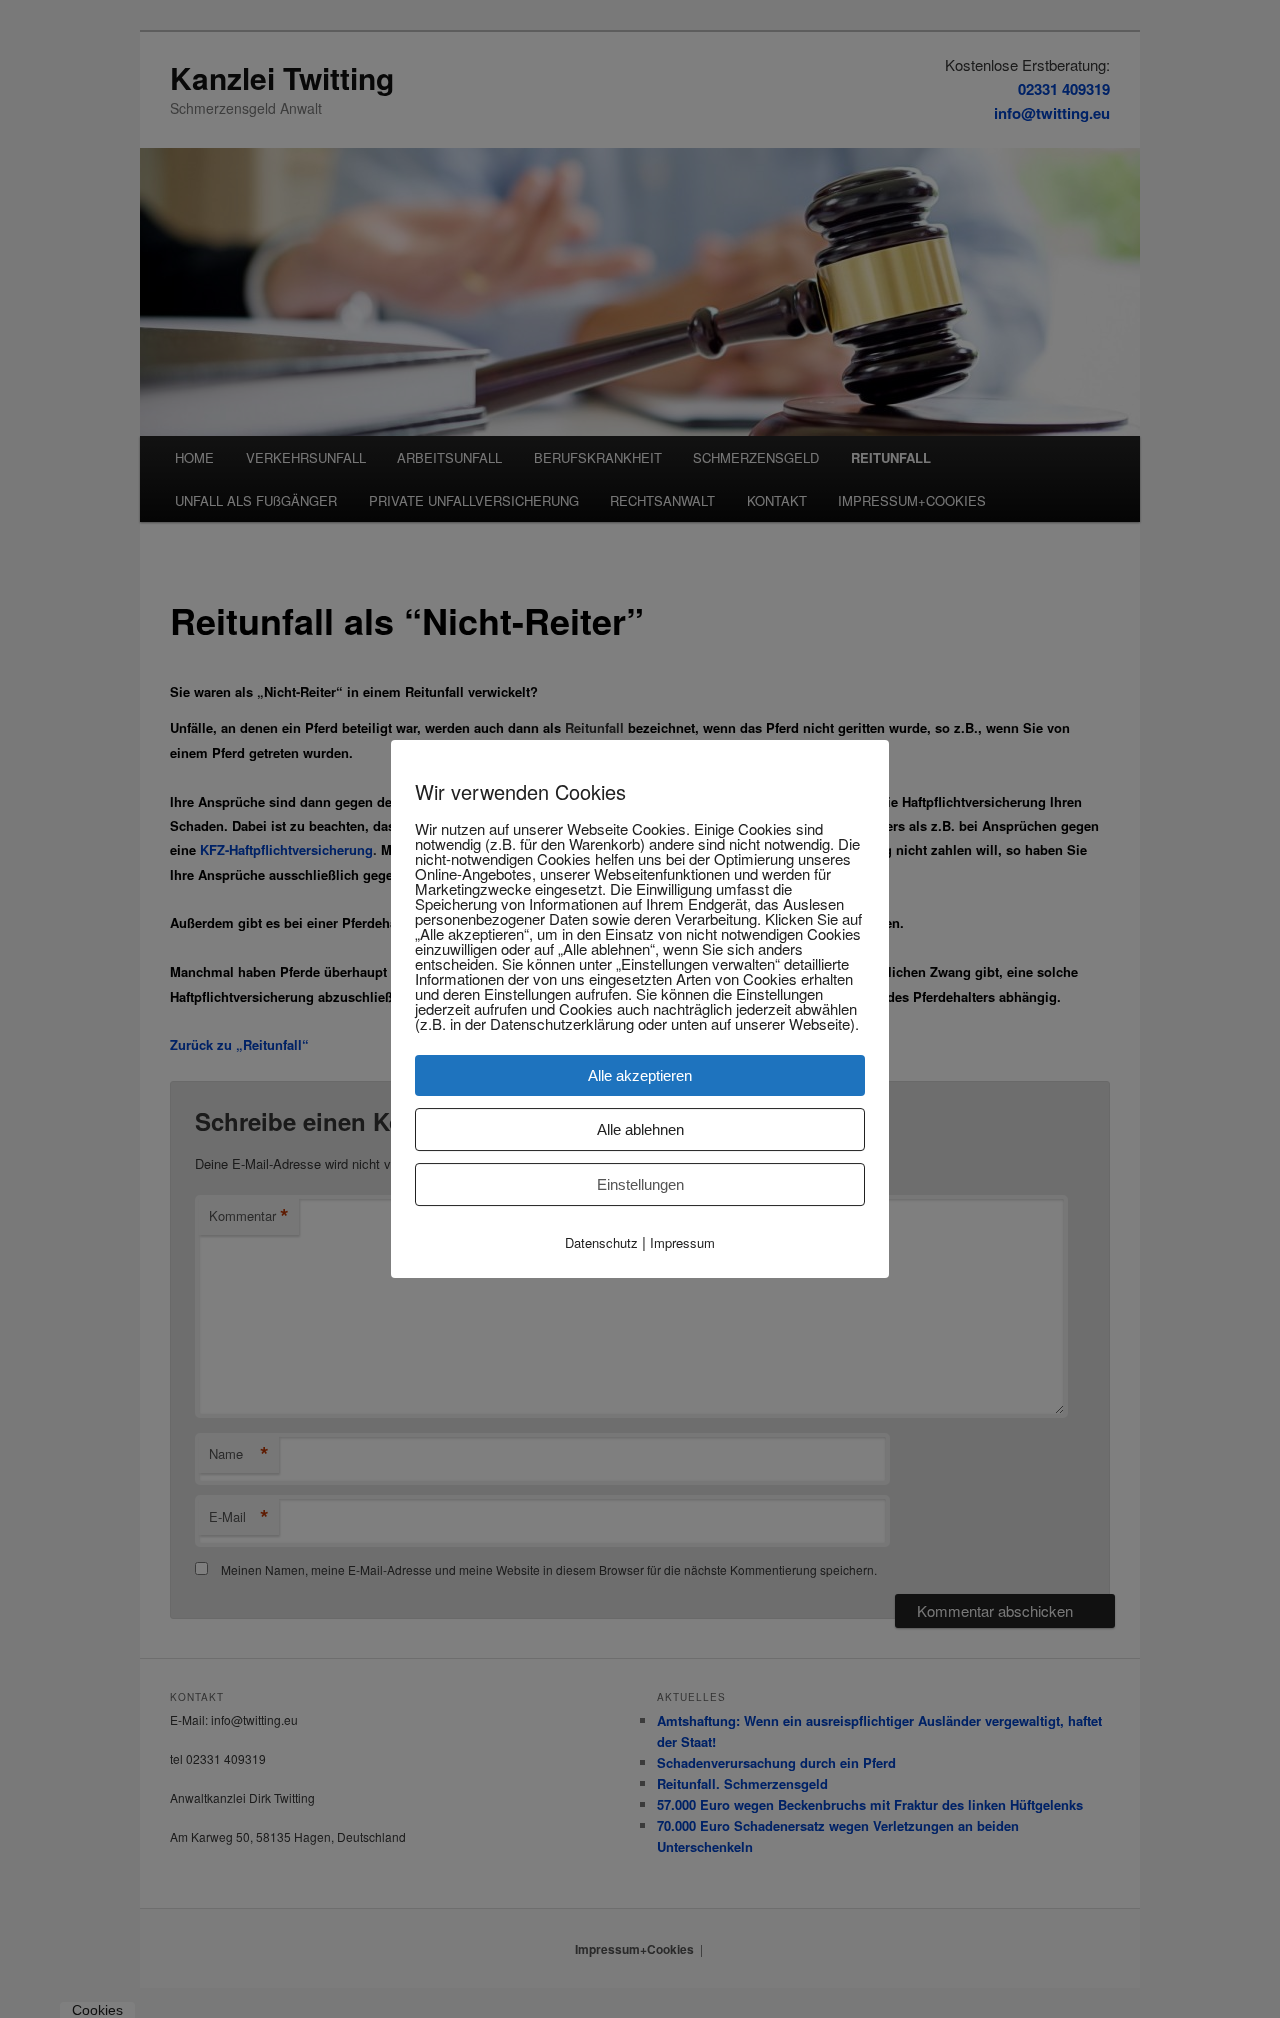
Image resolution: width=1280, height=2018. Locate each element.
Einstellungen (640, 1184)
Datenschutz (601, 1242)
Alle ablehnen (640, 1129)
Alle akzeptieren (640, 1075)
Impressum (682, 1242)
